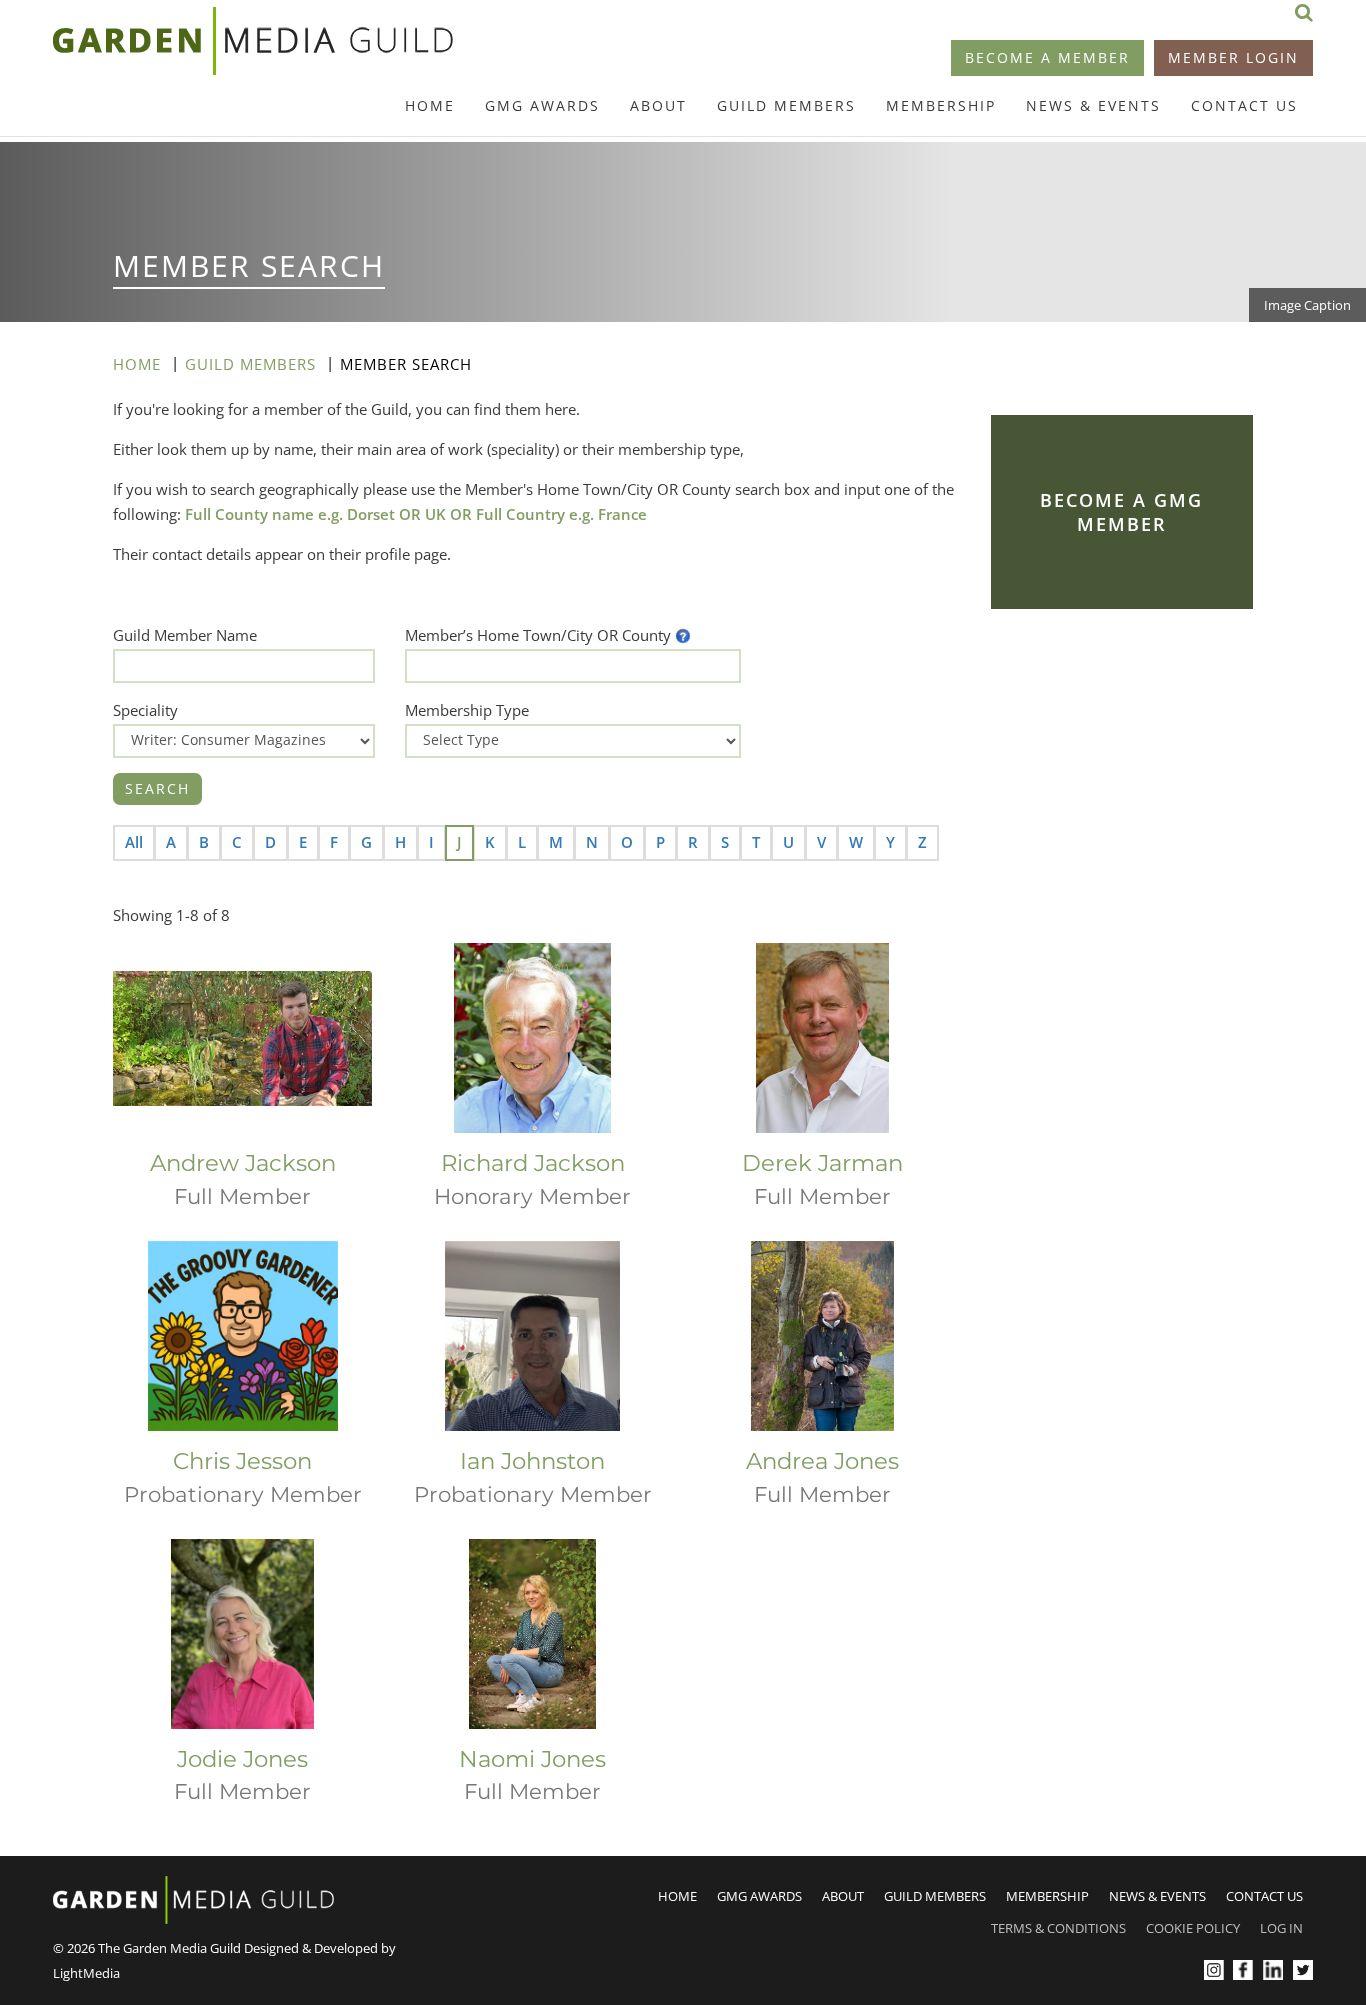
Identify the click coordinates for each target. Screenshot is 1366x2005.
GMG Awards (542, 105)
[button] (683, 635)
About (658, 105)
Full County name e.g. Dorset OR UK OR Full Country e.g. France (416, 514)
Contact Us (1244, 105)
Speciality (145, 710)
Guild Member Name (185, 635)
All (134, 842)
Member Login (1233, 57)
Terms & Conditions (1058, 1928)
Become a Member (1047, 57)
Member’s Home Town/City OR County (538, 635)
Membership (941, 105)
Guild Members (786, 105)
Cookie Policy (1193, 1928)
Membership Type (467, 710)
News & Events (1093, 105)
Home (430, 105)
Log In (1281, 1928)
